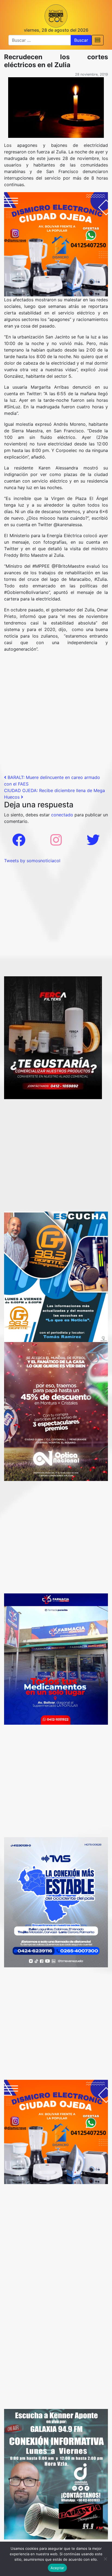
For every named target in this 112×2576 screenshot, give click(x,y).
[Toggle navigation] (98, 40)
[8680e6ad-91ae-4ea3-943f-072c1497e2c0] (56, 1276)
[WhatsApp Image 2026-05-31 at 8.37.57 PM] (56, 1411)
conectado (62, 815)
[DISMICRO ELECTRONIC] (56, 244)
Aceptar (57, 2568)
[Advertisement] (56, 715)
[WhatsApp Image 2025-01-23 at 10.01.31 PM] (53, 1037)
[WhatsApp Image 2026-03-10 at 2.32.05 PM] (56, 1902)
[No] (105, 2559)
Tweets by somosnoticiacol (32, 861)
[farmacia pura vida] (56, 1659)
